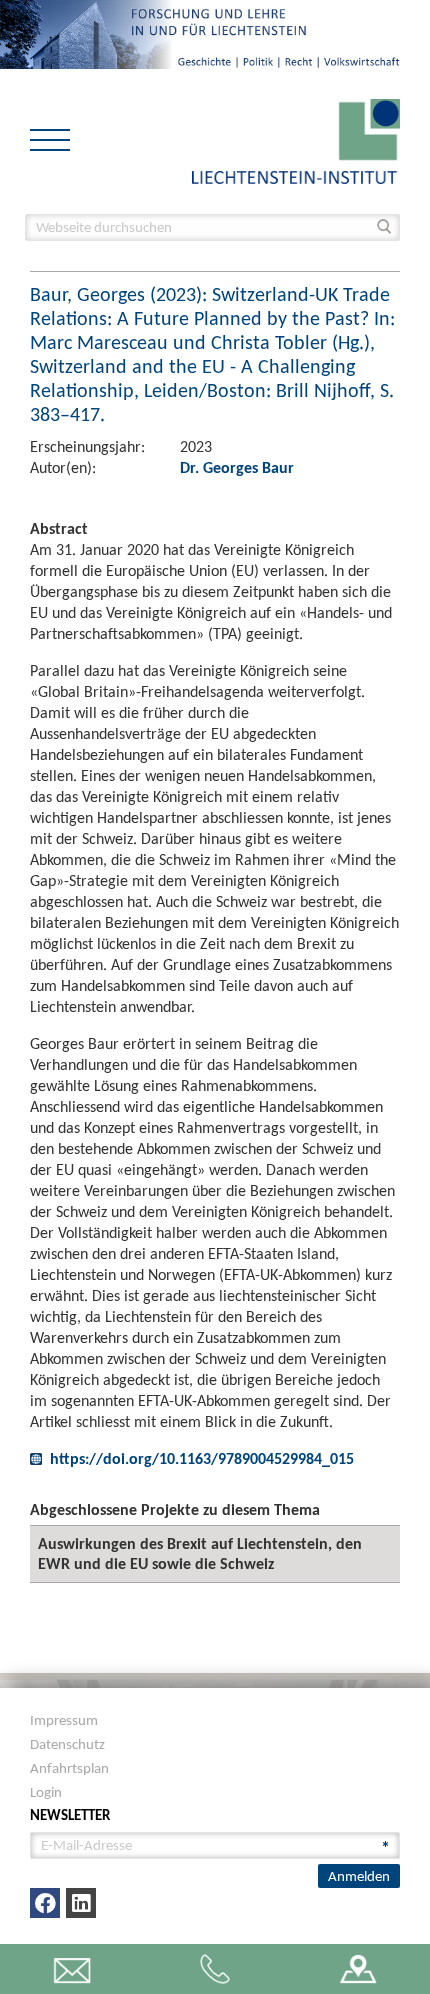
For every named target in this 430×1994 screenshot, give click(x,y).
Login (46, 1792)
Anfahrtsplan (69, 1768)
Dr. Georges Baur (237, 467)
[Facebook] (45, 1903)
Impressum (64, 1720)
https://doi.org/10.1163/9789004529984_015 (202, 1458)
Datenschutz (67, 1744)
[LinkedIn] (81, 1903)
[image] (296, 139)
